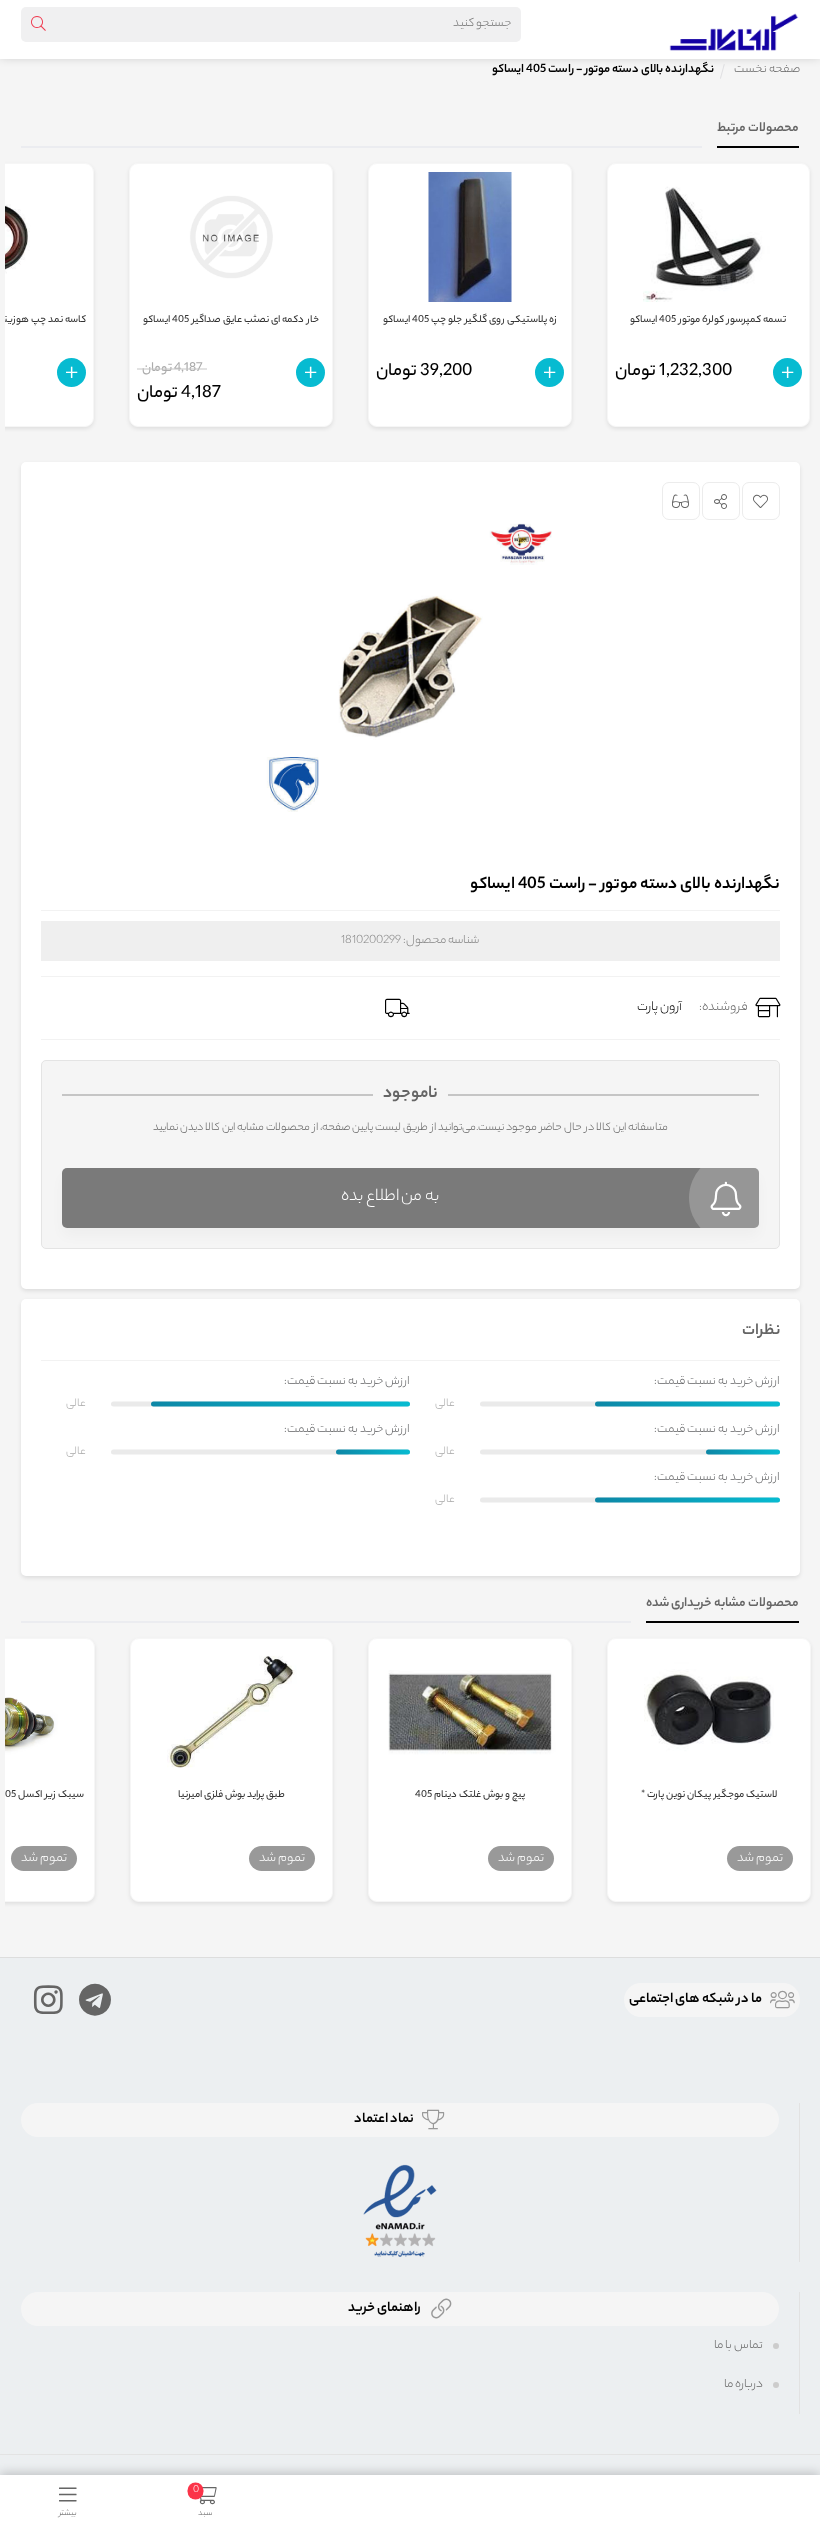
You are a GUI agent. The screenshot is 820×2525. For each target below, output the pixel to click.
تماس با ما (738, 2346)
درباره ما (743, 2385)
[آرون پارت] (734, 29)
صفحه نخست (767, 70)
